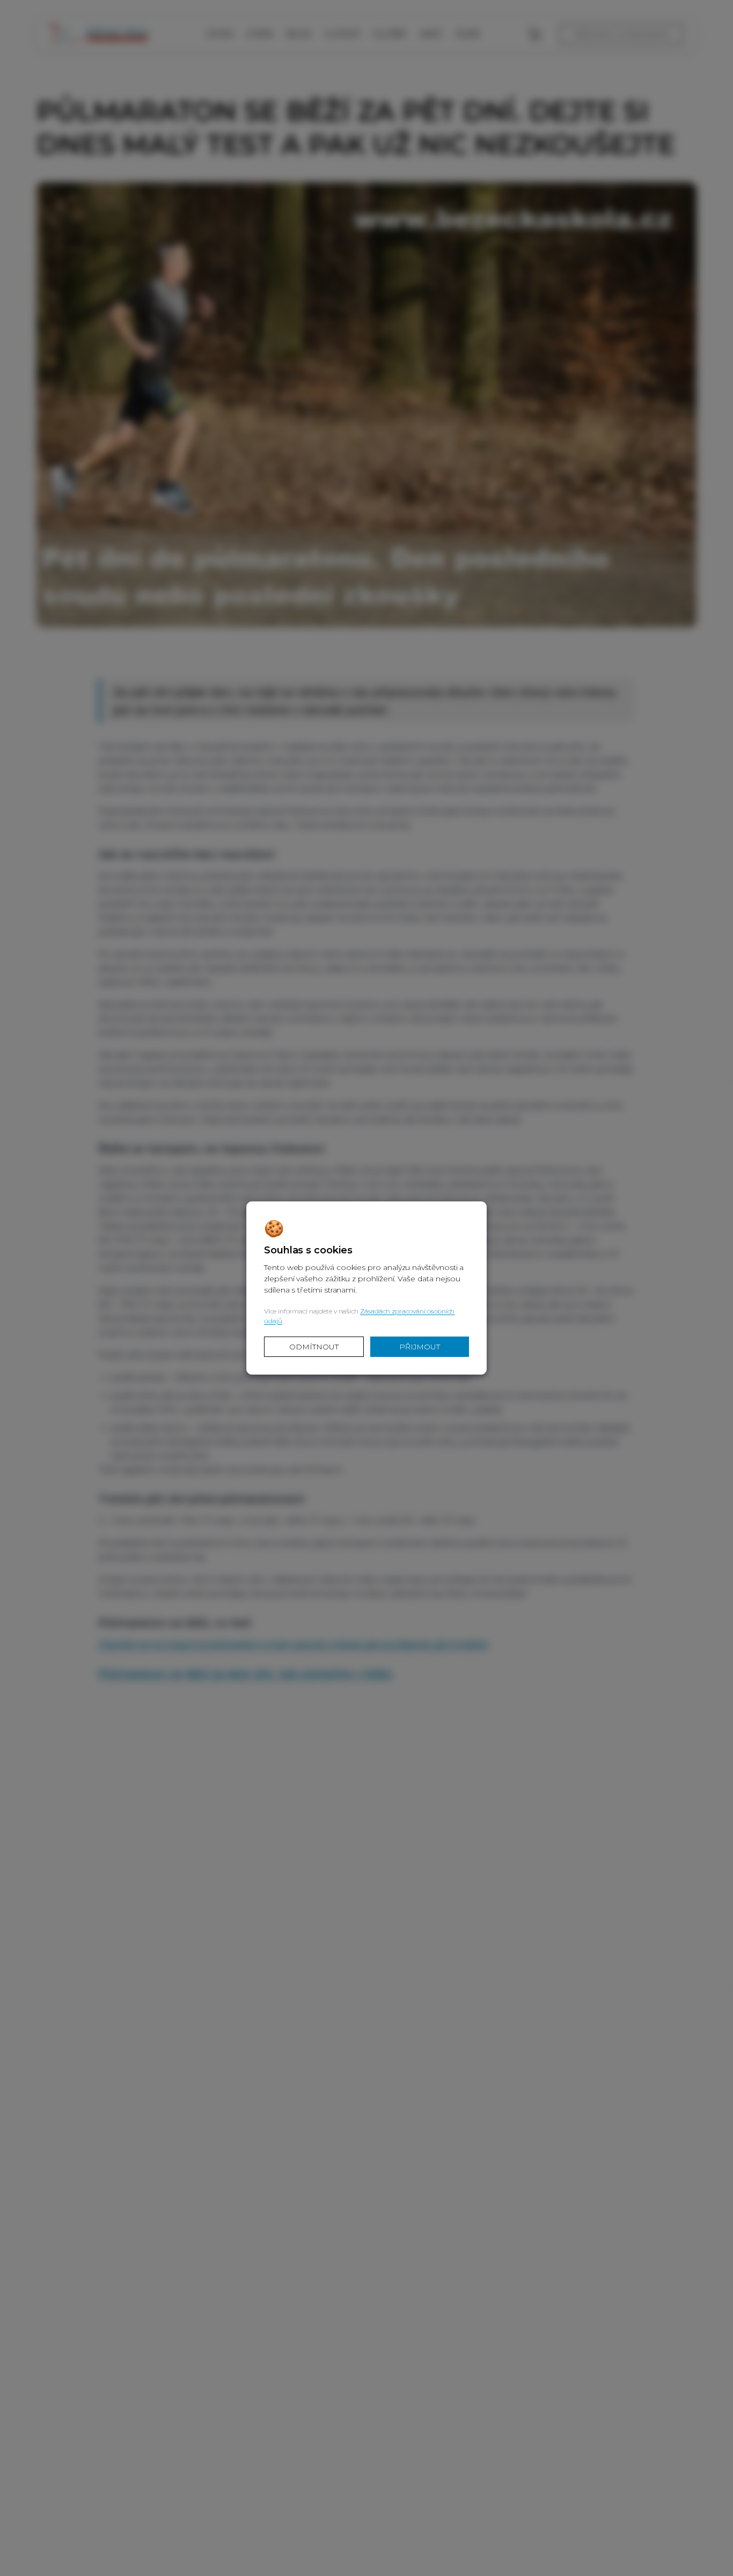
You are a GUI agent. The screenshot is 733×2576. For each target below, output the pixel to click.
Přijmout (420, 1347)
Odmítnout (314, 1347)
